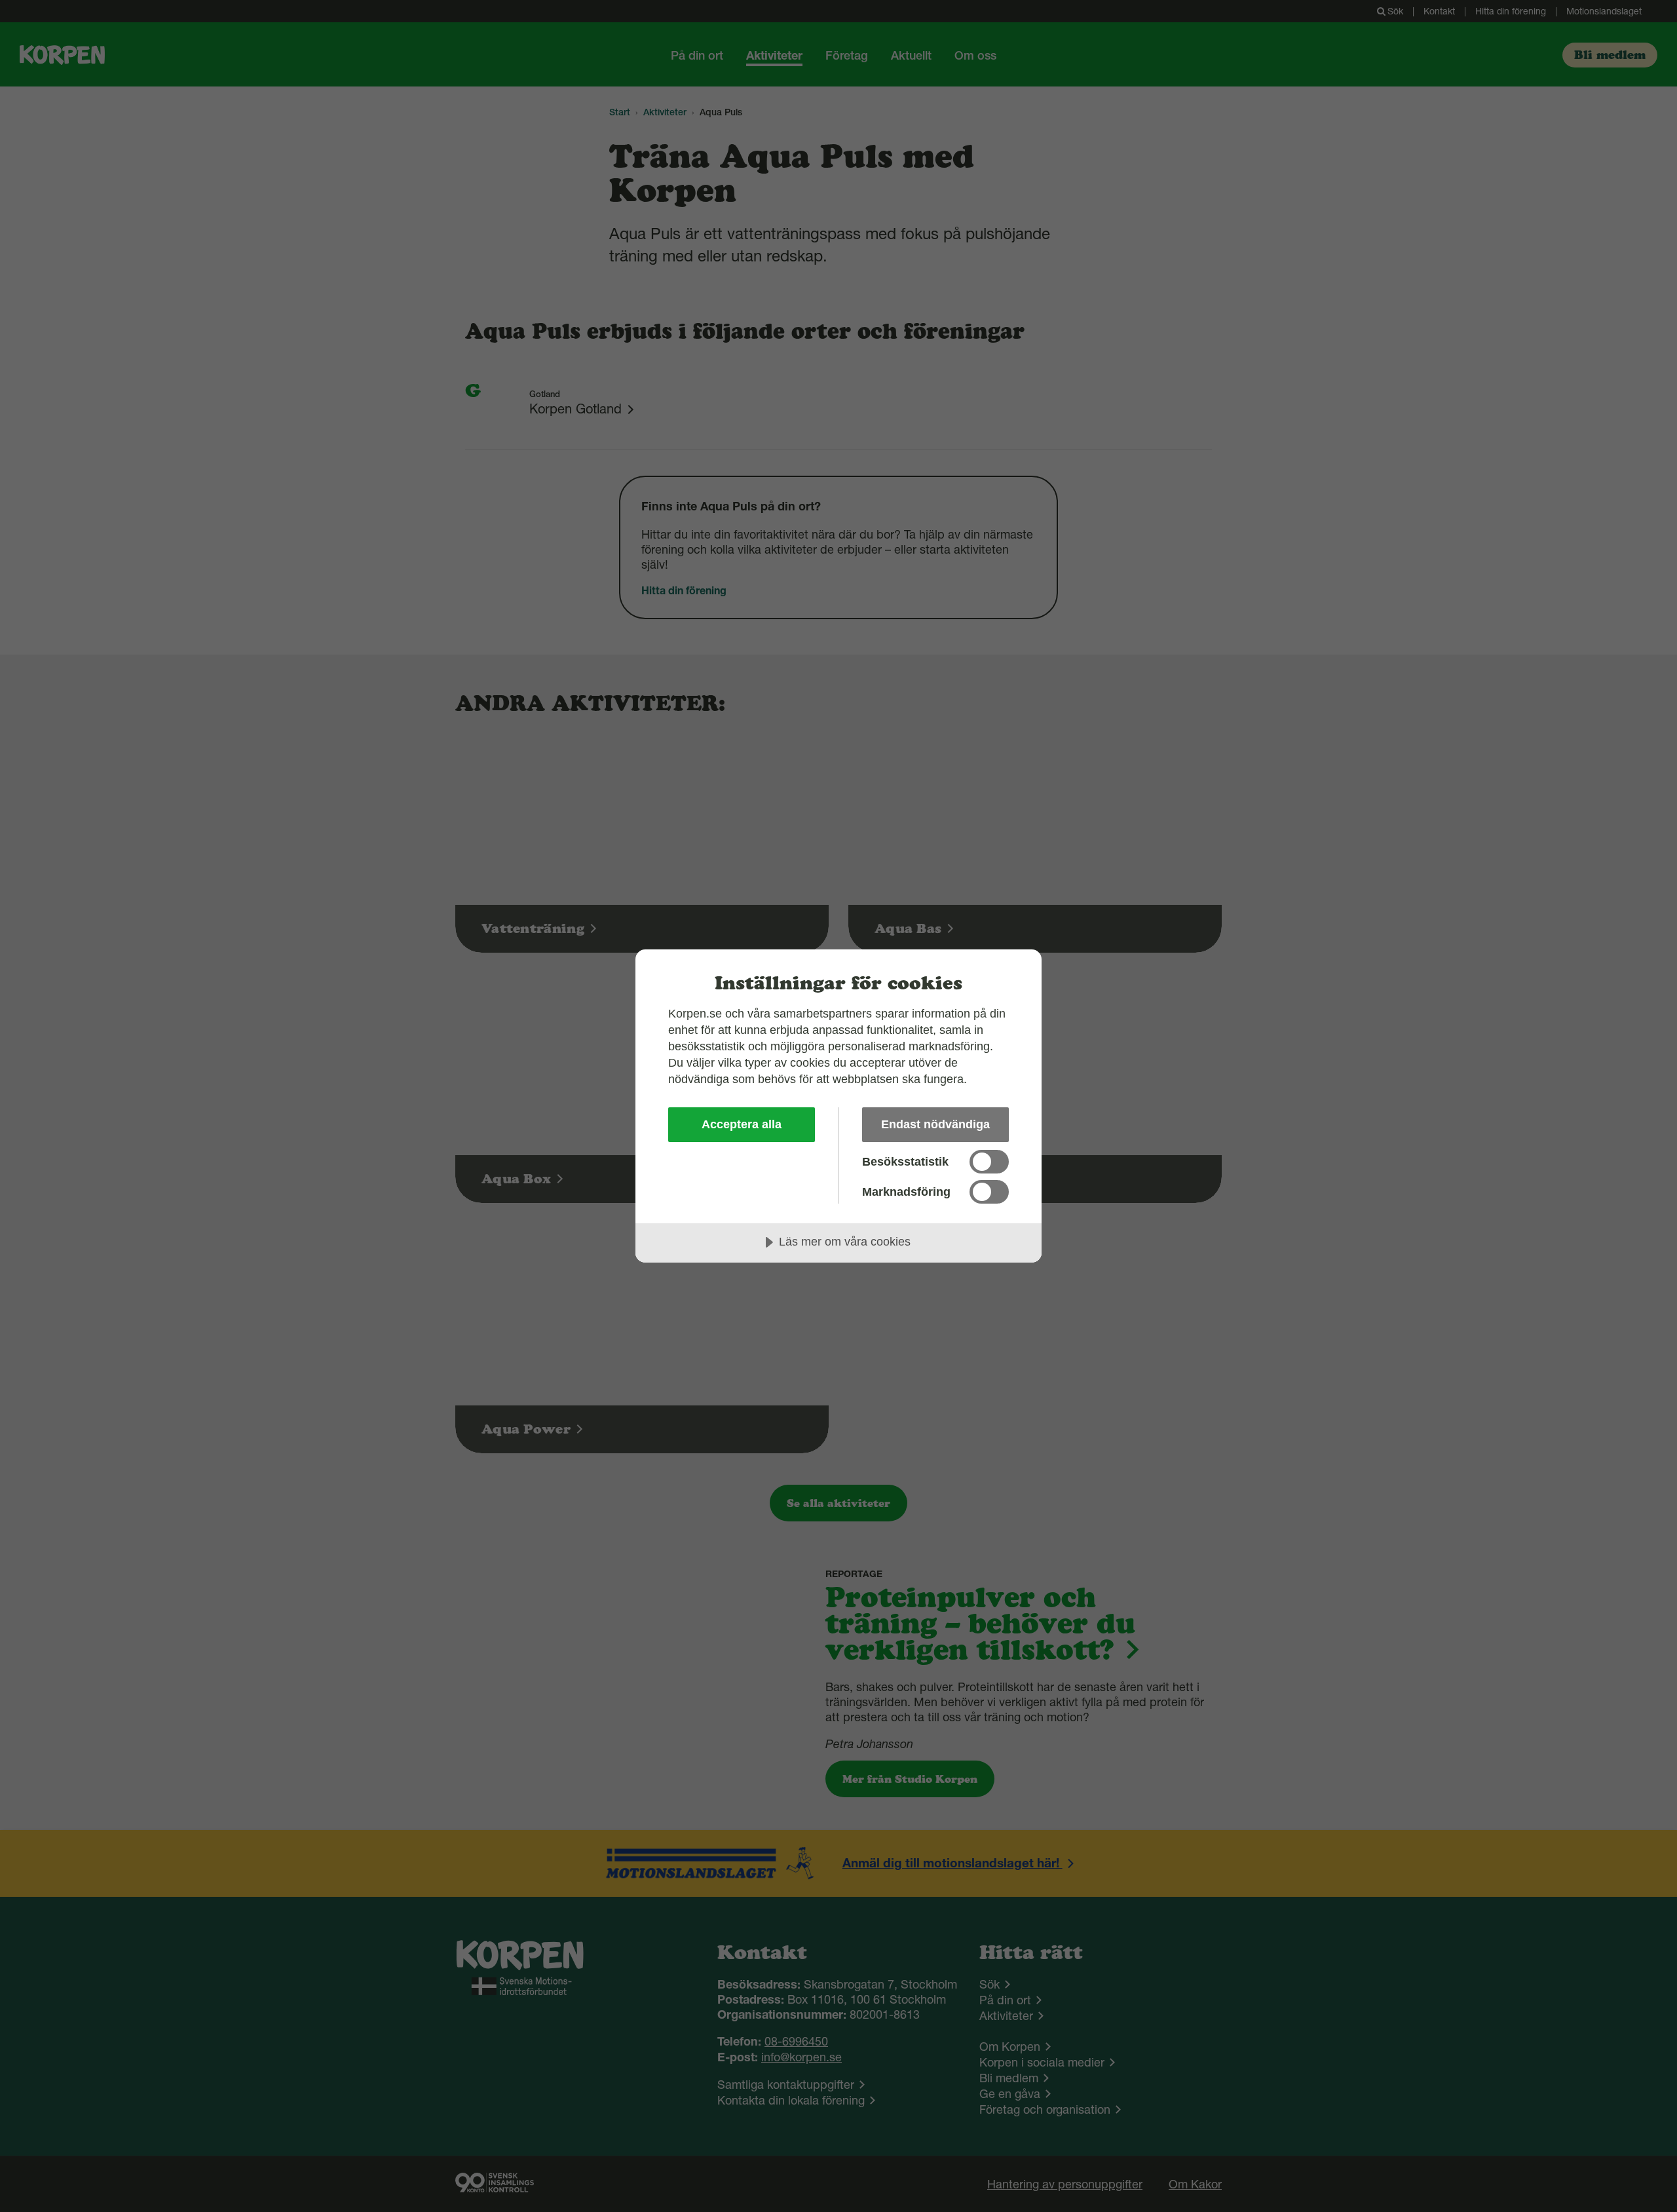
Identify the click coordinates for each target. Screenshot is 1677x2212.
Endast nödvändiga (935, 1124)
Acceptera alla (742, 1124)
